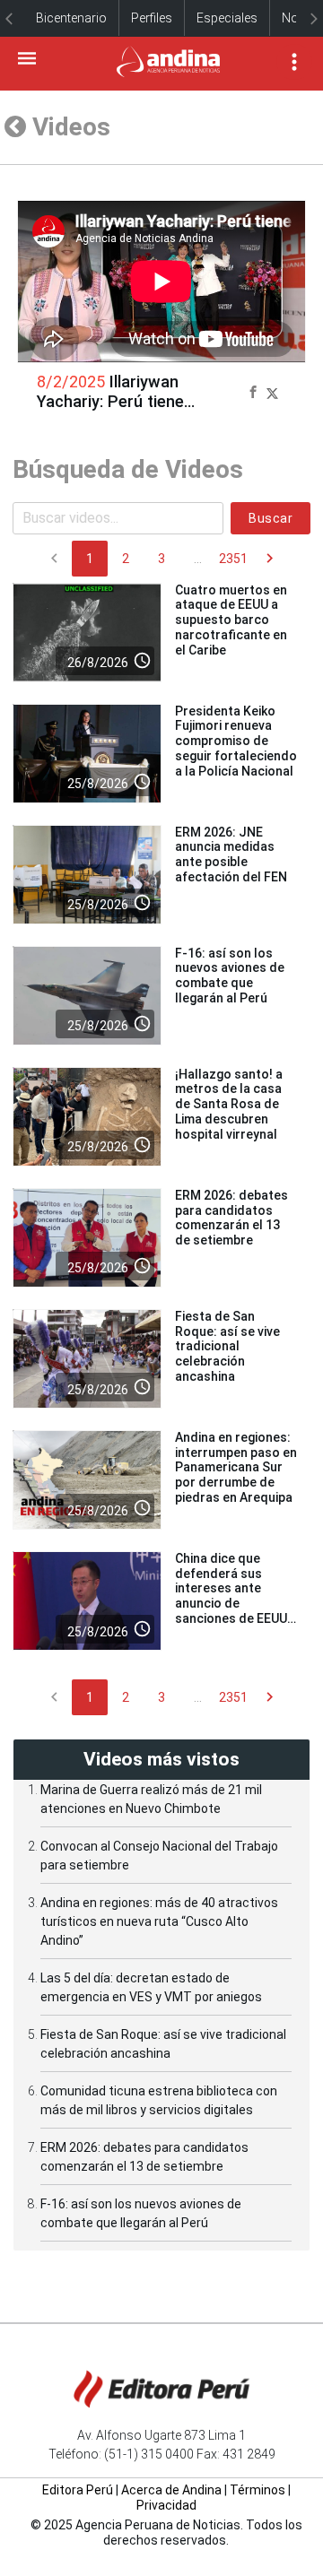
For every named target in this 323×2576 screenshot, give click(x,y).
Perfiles (152, 18)
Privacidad (166, 2505)
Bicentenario (71, 18)
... (198, 559)
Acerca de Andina (171, 2490)
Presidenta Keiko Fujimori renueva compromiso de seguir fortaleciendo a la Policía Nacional (236, 741)
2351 (233, 559)
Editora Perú (78, 2490)
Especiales (227, 18)
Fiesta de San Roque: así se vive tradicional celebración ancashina (227, 1346)
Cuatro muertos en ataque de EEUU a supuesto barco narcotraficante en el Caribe (231, 620)
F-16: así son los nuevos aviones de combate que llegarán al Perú (230, 976)
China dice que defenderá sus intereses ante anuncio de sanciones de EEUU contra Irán (231, 1596)
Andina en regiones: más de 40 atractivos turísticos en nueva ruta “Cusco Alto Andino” (159, 1921)
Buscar (271, 518)
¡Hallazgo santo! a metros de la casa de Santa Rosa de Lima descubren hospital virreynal (229, 1104)
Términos (258, 2490)
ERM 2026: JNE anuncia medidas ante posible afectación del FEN (231, 854)
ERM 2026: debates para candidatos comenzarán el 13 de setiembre (231, 1218)
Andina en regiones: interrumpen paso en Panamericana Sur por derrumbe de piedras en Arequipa (236, 1467)
